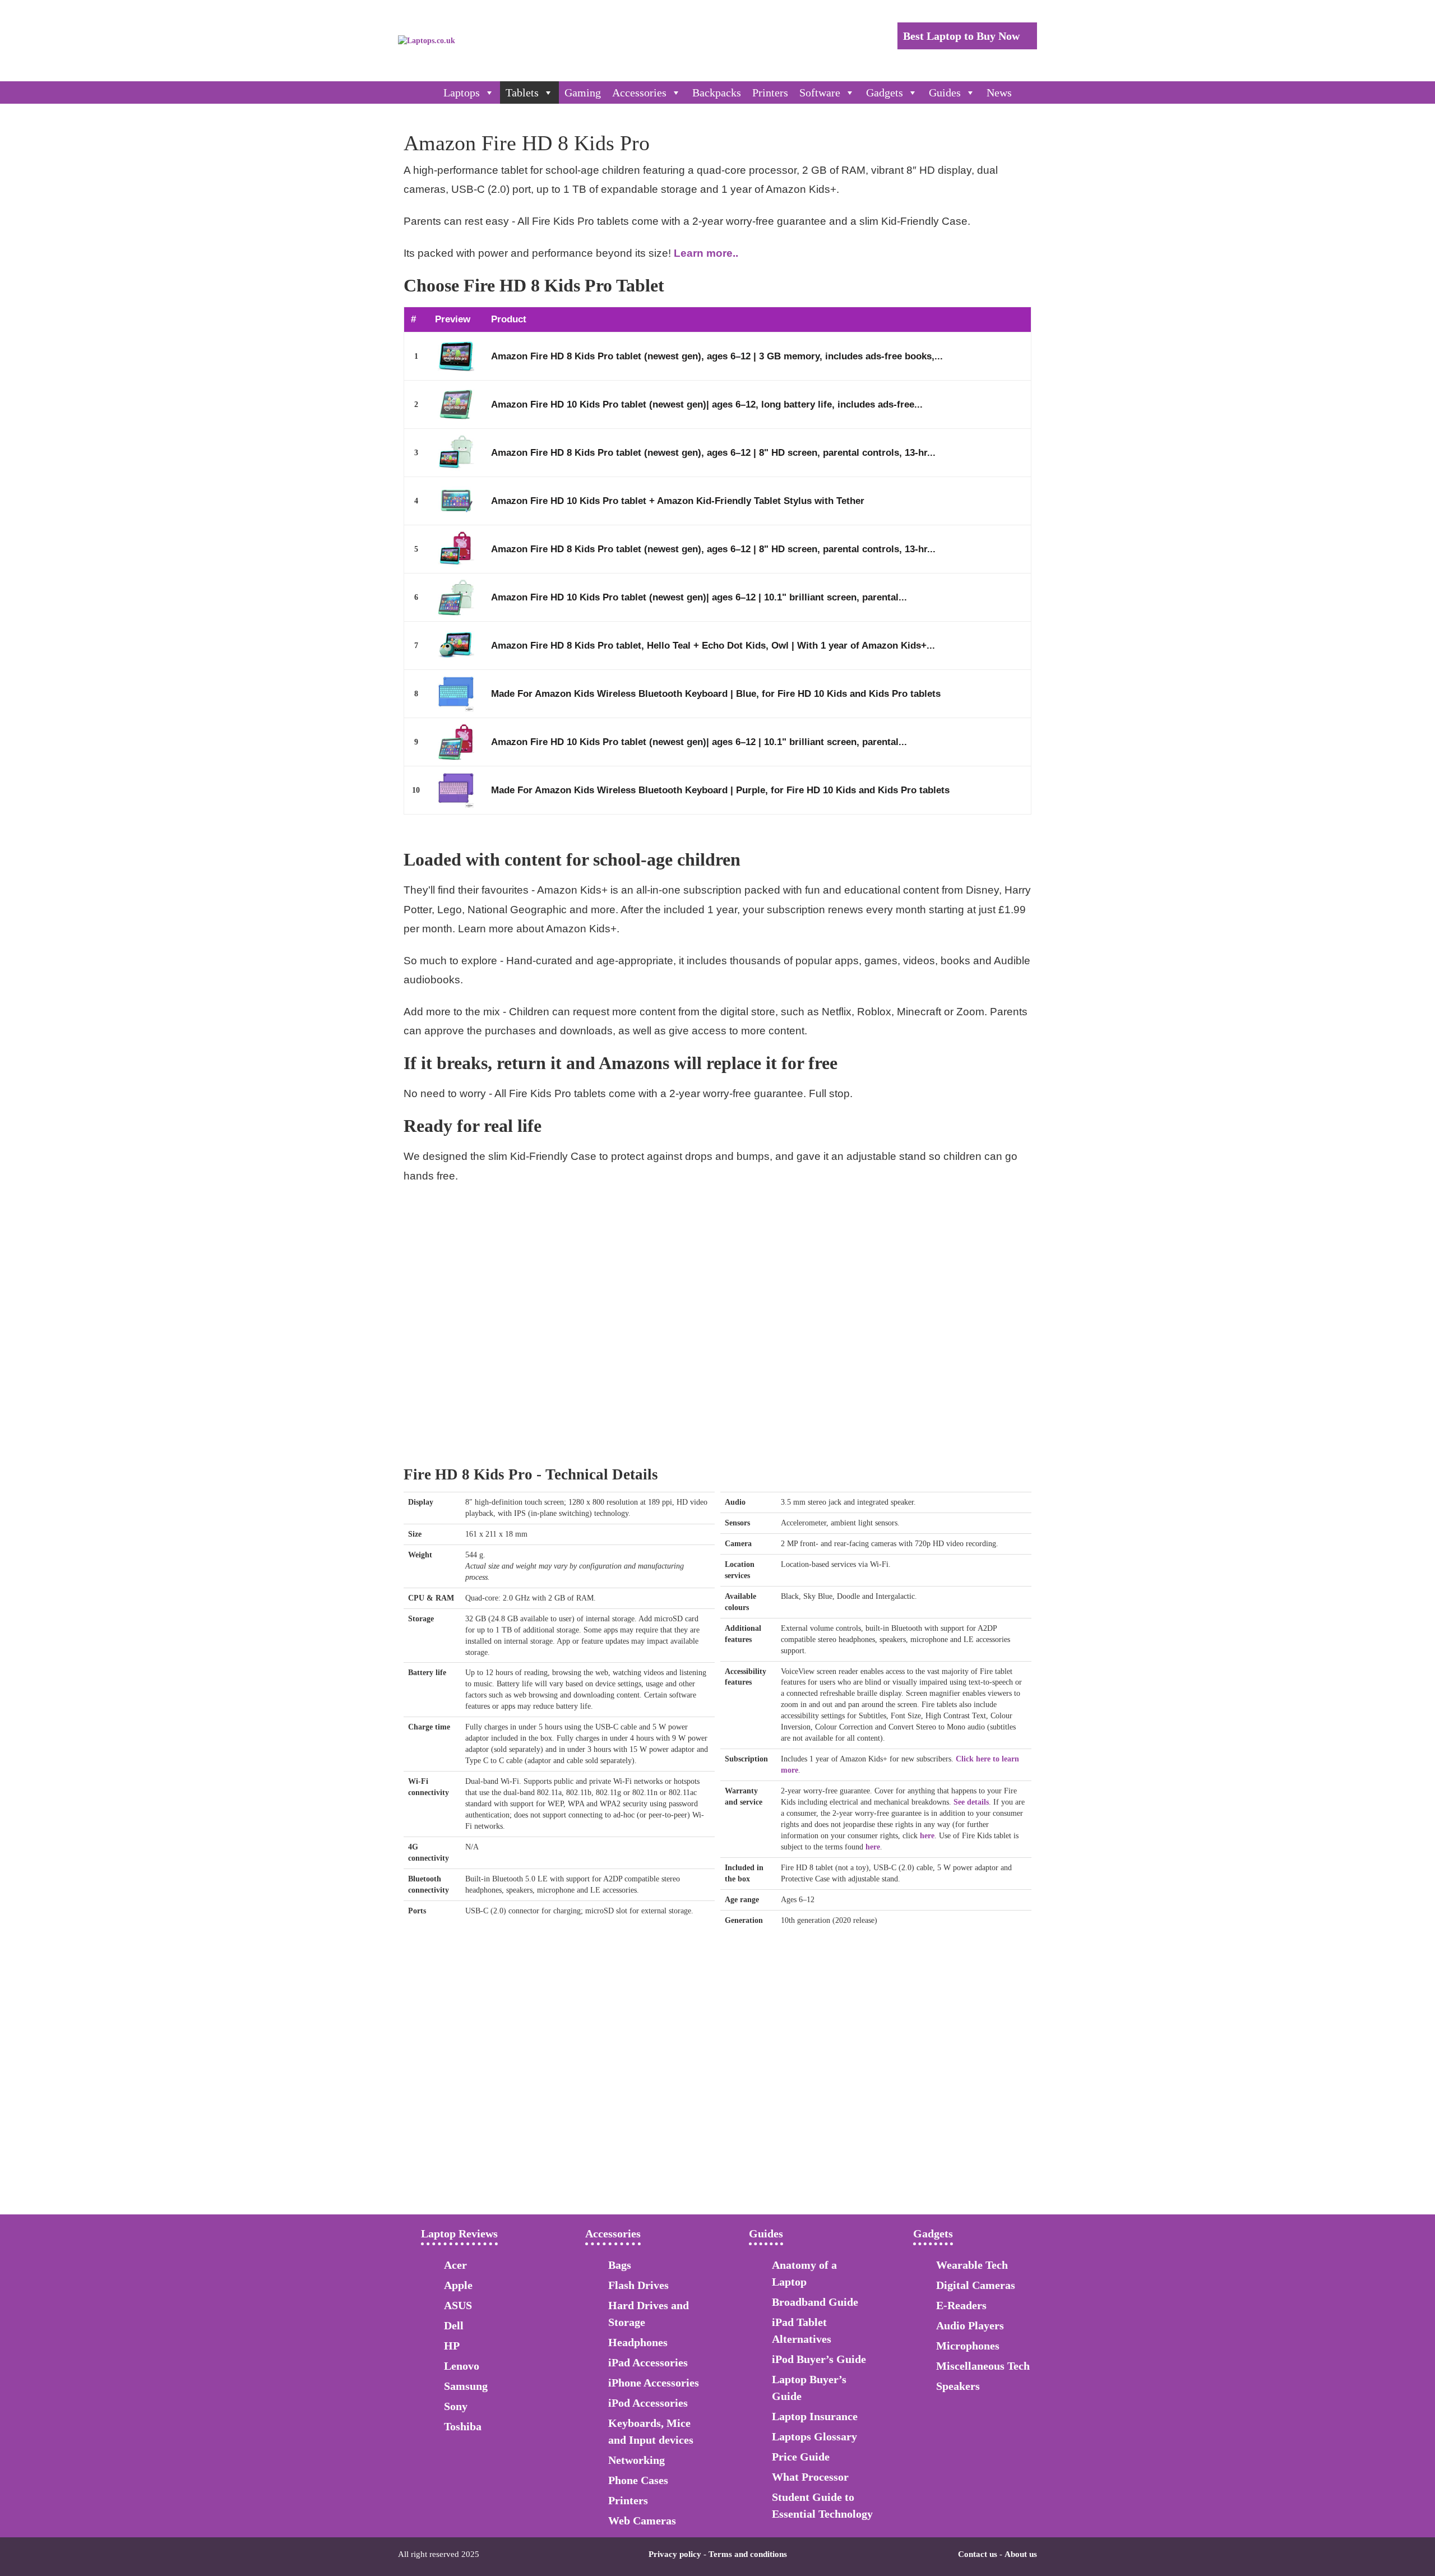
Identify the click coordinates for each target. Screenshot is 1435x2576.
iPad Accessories (648, 2362)
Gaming (583, 93)
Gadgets (885, 93)
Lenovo (462, 2366)
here (927, 1836)
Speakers (958, 2386)
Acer (455, 2265)
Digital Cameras (976, 2285)
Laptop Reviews (459, 2233)
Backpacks (717, 93)
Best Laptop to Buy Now (963, 36)
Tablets (522, 93)
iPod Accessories (648, 2403)
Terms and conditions (748, 2554)
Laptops (462, 93)
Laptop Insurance (815, 2416)
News (999, 93)
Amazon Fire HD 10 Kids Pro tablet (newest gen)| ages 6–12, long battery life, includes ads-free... (707, 404)
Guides (945, 93)
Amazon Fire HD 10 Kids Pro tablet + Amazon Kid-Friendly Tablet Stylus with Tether (678, 501)
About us (1021, 2554)
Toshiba (463, 2426)
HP (452, 2346)
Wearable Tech (972, 2265)
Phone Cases (638, 2480)
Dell (454, 2325)
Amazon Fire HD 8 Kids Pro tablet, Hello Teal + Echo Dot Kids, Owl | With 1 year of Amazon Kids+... (713, 646)
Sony (456, 2406)
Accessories (639, 93)
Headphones (638, 2342)
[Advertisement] (717, 1356)
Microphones (968, 2346)
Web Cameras (642, 2520)
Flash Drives (638, 2285)
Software (820, 93)
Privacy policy (675, 2554)
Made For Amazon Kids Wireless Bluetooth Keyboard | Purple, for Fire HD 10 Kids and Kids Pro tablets (720, 790)
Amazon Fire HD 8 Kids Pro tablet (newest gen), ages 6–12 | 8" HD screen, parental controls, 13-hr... (713, 453)
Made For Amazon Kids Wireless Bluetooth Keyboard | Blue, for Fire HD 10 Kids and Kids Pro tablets (716, 694)
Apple (458, 2285)
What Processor (810, 2477)
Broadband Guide (815, 2302)
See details (971, 1802)
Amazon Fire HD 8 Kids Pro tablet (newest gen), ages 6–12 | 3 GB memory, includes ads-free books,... (717, 356)
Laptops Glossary (814, 2436)
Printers (770, 93)
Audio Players (970, 2325)
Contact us (978, 2554)
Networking (637, 2460)
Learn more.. (706, 253)
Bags (620, 2265)
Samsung (466, 2386)
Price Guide (801, 2457)
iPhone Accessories (654, 2383)
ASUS (458, 2305)
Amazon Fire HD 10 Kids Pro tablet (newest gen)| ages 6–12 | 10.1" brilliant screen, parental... (699, 597)
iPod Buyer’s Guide (819, 2359)
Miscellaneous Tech (983, 2366)
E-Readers (961, 2305)
